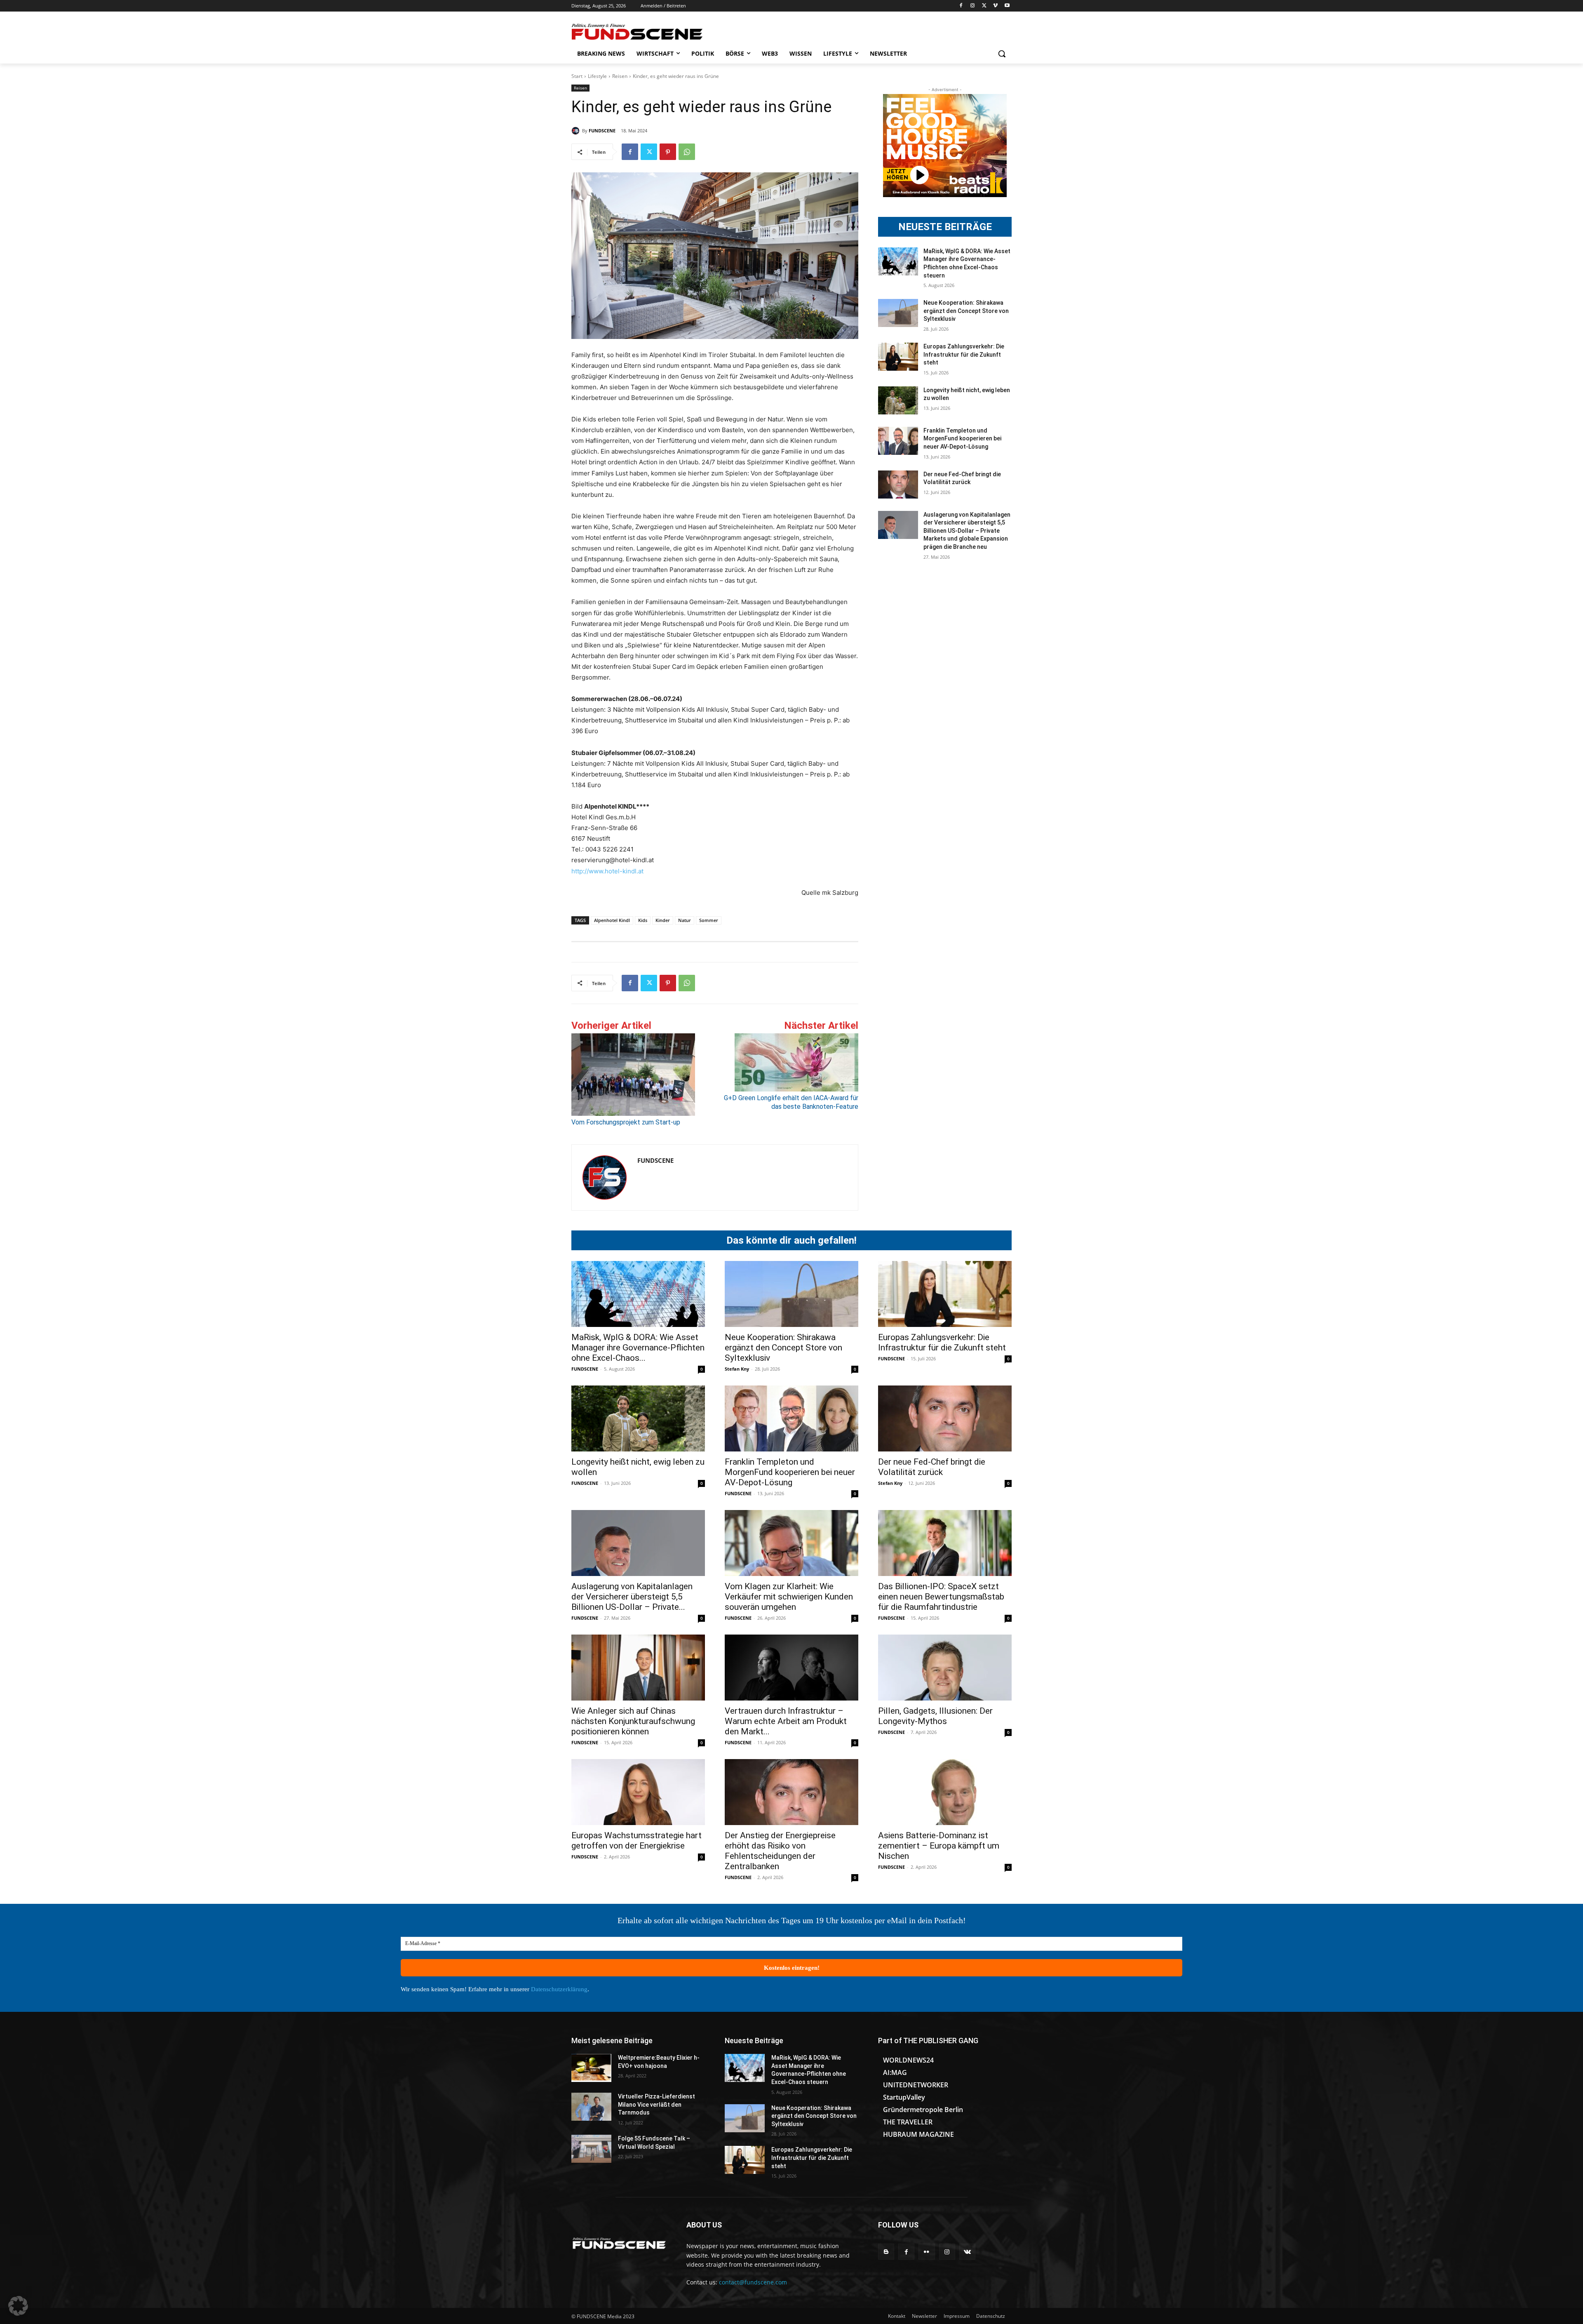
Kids (643, 920)
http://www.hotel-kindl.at (607, 871)
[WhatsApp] (687, 152)
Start (577, 76)
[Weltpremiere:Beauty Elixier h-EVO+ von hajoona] (591, 2068)
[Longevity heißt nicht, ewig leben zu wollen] (898, 400)
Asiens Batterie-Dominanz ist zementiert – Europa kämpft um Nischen (939, 1846)
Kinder (663, 920)
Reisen (620, 76)
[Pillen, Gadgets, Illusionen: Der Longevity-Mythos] (945, 1668)
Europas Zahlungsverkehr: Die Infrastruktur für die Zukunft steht (964, 354)
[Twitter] (984, 6)
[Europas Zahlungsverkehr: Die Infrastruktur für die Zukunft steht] (898, 357)
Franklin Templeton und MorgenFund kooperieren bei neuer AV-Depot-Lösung (962, 439)
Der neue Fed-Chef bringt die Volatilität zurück (932, 1467)
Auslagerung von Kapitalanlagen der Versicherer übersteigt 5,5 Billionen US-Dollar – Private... (632, 1597)
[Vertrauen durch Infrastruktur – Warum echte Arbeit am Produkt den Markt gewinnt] (791, 1668)
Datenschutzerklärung (559, 1989)
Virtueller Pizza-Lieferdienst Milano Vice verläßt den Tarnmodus (656, 2104)
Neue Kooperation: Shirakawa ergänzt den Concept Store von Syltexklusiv (966, 311)
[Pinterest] (668, 152)
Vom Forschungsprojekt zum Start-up (626, 1122)
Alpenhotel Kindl (612, 920)
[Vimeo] (995, 6)
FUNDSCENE (602, 131)
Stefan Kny (737, 1369)
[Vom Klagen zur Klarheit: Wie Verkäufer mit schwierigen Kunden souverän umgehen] (791, 1543)
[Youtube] (1007, 6)
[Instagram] (973, 6)
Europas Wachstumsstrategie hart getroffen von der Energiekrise (636, 1841)
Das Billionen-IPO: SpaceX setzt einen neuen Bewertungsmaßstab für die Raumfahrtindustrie (941, 1597)
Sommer (709, 920)
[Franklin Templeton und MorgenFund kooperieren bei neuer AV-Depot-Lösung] (898, 441)
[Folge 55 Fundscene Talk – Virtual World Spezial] (591, 2149)
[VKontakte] (967, 2252)
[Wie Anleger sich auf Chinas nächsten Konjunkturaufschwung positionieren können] (638, 1668)
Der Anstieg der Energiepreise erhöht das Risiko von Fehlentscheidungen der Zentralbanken (780, 1851)
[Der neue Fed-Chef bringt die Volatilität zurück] (898, 485)
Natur (685, 920)
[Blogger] (886, 2252)
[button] (1002, 54)
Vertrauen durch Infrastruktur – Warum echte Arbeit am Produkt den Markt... (786, 1721)
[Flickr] (927, 2252)
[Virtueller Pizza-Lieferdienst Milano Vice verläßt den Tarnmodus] (591, 2107)
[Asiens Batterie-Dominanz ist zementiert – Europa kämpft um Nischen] (945, 1792)
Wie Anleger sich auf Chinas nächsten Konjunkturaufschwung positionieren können (633, 1721)
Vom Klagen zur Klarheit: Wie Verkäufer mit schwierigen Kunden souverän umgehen (789, 1597)
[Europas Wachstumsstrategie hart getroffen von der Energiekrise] (638, 1792)
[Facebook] (961, 6)
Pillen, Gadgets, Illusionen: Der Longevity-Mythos (935, 1716)
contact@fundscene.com (753, 2282)
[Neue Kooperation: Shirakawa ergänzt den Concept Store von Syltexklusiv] (898, 313)
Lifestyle (597, 76)
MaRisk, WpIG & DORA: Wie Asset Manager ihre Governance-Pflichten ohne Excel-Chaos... (638, 1348)
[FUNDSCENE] (577, 131)
